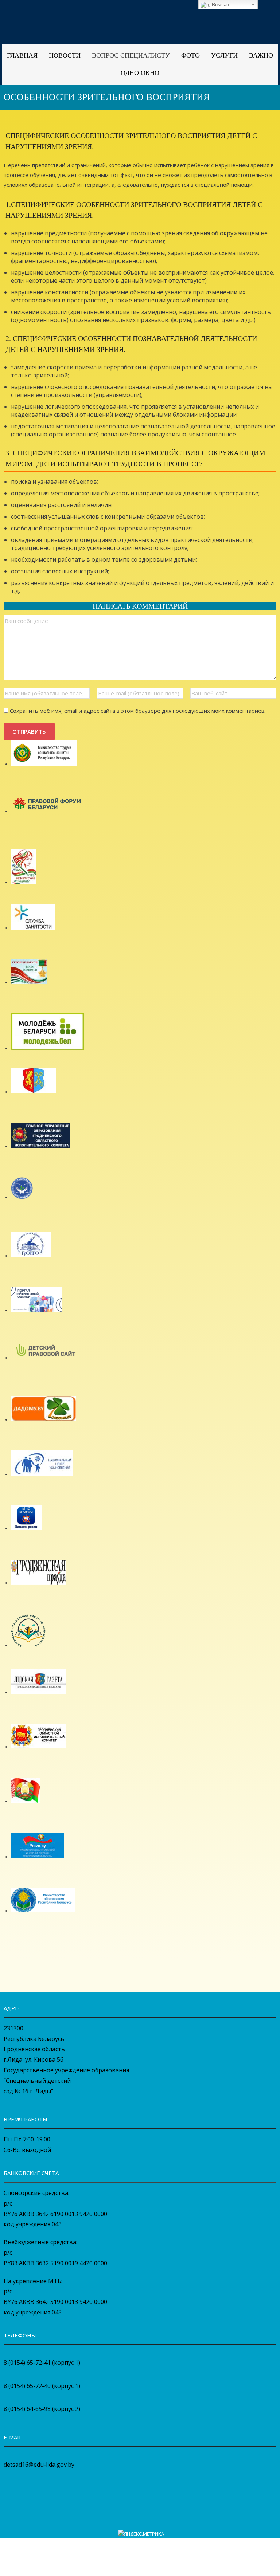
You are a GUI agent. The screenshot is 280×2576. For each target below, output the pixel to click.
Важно (261, 55)
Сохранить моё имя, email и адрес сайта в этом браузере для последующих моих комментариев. (138, 711)
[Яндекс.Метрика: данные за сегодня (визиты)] (141, 2534)
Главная (22, 55)
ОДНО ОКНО (140, 73)
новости (65, 55)
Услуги (224, 55)
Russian (220, 5)
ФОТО (190, 55)
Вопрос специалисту (131, 55)
